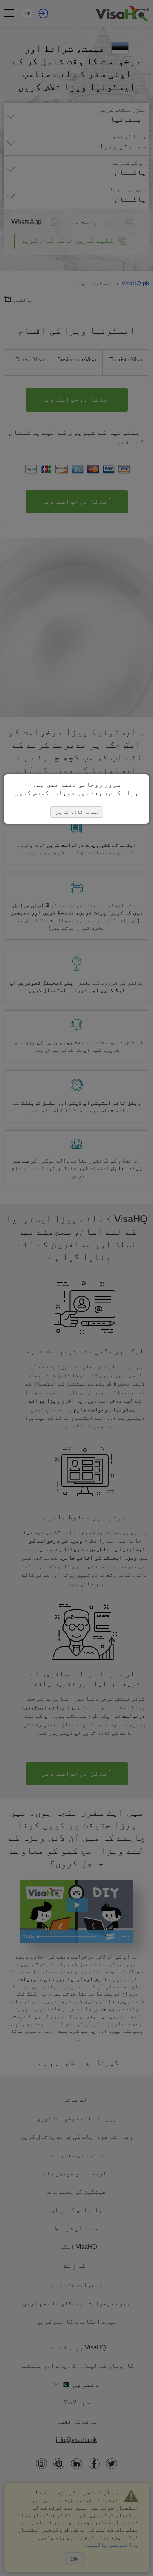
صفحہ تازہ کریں (77, 812)
